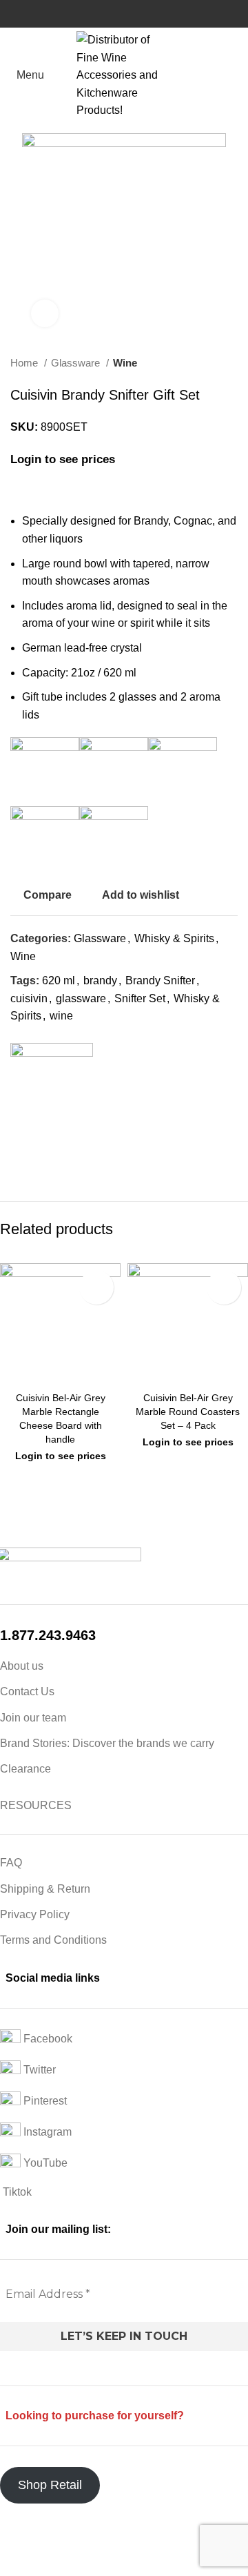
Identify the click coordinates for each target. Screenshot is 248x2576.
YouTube (44, 2163)
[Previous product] (203, 363)
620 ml (59, 980)
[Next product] (231, 363)
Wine (125, 363)
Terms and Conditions (53, 1940)
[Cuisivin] (52, 1084)
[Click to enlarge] (45, 313)
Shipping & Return (45, 1889)
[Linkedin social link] (69, 1154)
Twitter (38, 2070)
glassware (81, 998)
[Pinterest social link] (53, 1154)
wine (61, 1016)
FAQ (11, 1863)
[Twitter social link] (38, 1154)
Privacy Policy (35, 1914)
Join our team (33, 1718)
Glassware (77, 363)
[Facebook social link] (22, 1154)
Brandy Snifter (160, 980)
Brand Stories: (36, 1743)
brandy (100, 980)
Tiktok (16, 2192)
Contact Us (27, 1691)
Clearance (25, 1769)
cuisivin (29, 998)
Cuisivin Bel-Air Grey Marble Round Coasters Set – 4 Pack (188, 1412)
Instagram (46, 2132)
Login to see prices (63, 459)
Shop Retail (50, 2485)
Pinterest (44, 2101)
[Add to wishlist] (96, 1287)
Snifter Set (140, 998)
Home (25, 363)
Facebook (46, 2039)
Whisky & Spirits (174, 938)
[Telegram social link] (85, 1154)
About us (22, 1666)
